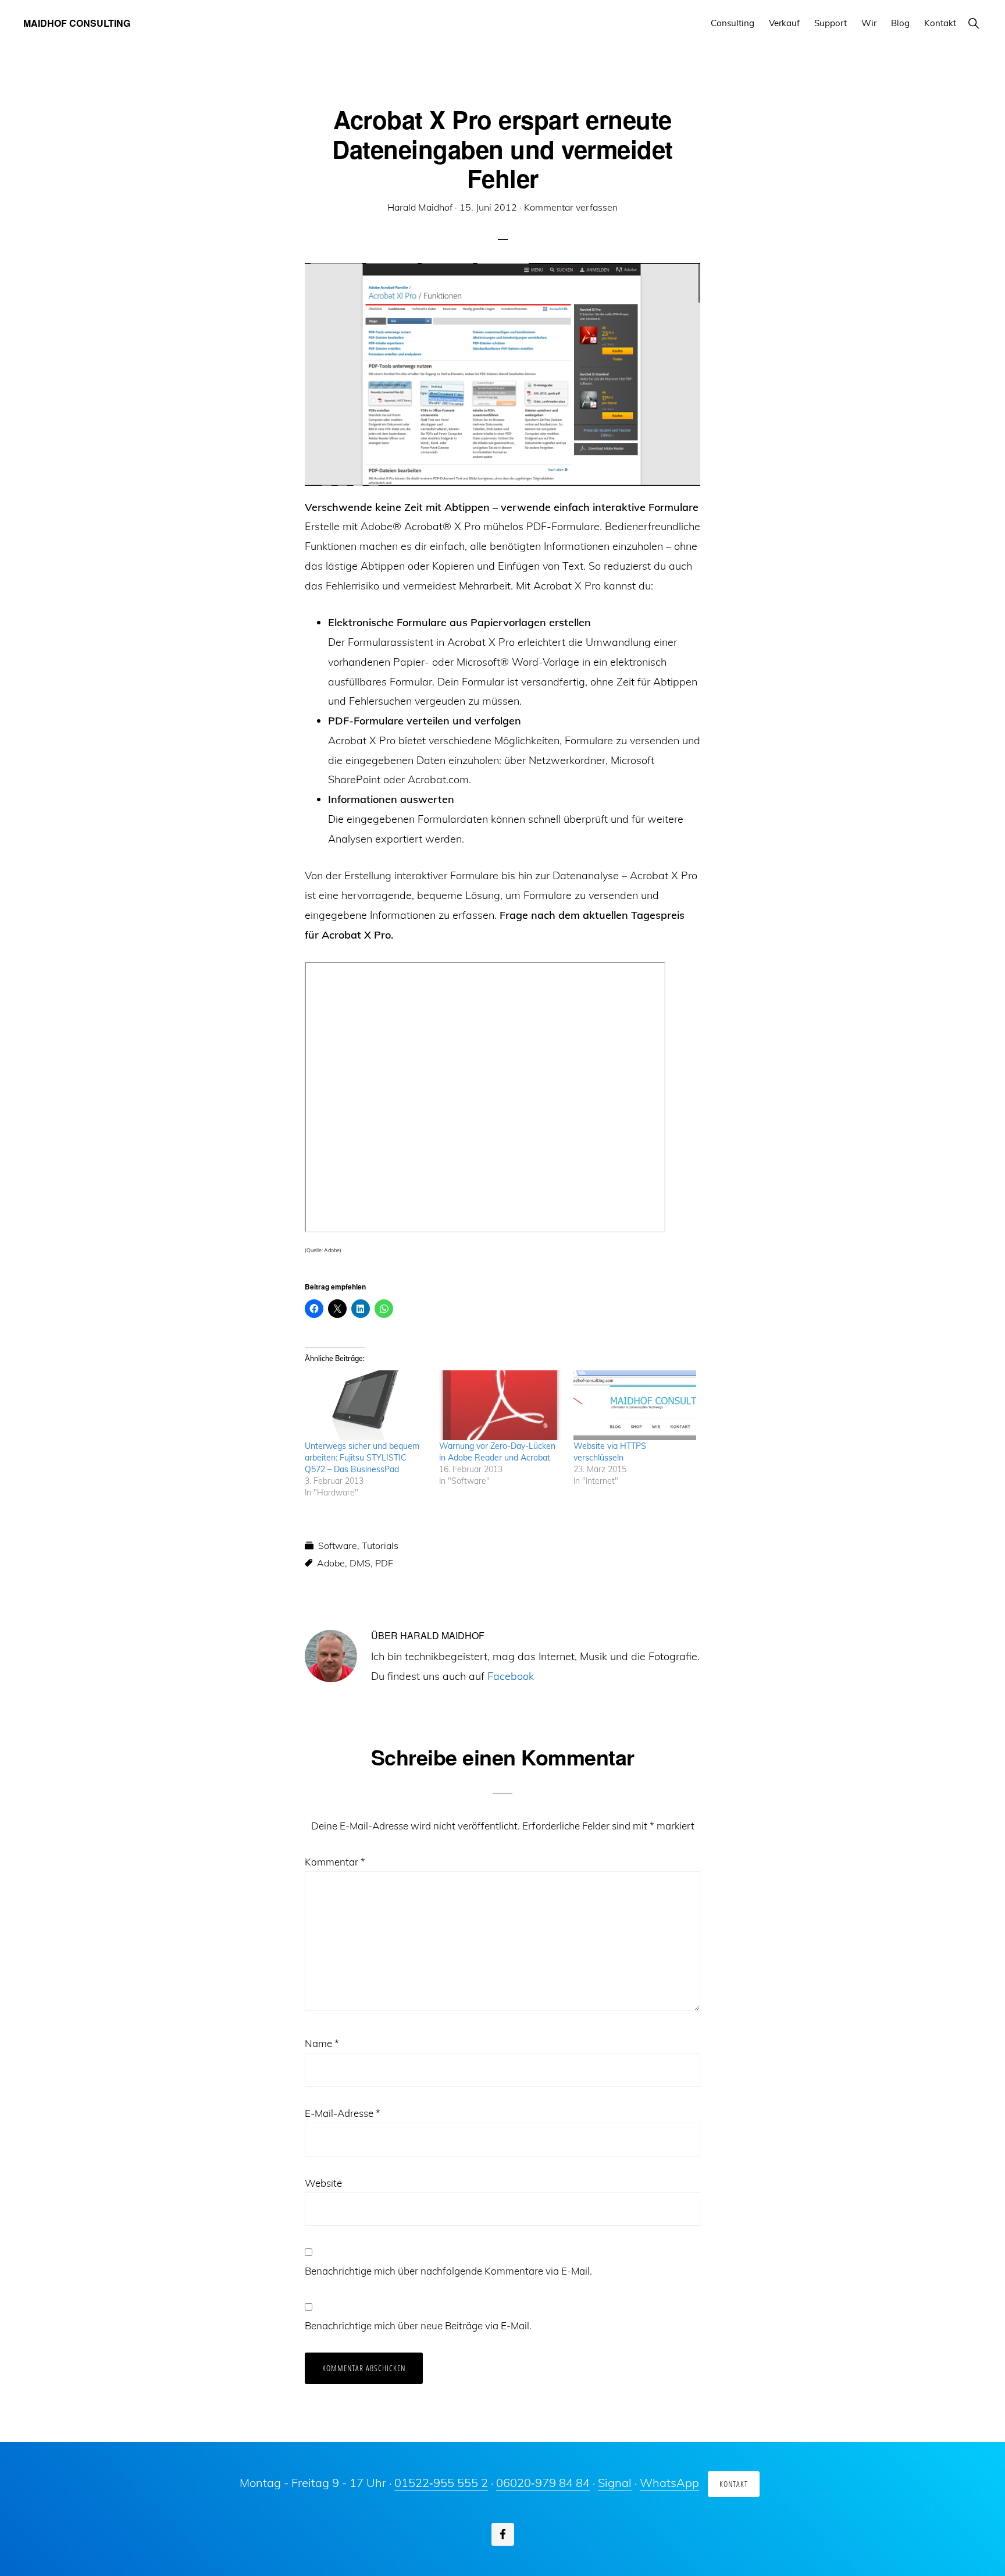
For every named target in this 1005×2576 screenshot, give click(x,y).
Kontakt (734, 2484)
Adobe (331, 1563)
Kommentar (335, 1862)
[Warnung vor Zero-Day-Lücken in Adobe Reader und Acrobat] (500, 1406)
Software (338, 1545)
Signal (615, 2483)
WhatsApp (669, 2483)
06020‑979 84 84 (543, 2483)
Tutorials (380, 1545)
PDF (384, 1563)
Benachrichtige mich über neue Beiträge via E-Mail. (418, 2325)
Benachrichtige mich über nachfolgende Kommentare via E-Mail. (448, 2271)
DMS (360, 1563)
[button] (973, 23)
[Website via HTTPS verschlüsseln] (635, 1406)
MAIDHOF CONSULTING (77, 23)
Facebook (511, 1676)
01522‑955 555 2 (441, 2483)
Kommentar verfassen (571, 207)
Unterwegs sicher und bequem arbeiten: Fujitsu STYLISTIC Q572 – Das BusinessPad (362, 1458)
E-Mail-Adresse (343, 2113)
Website (323, 2183)
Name (322, 2043)
